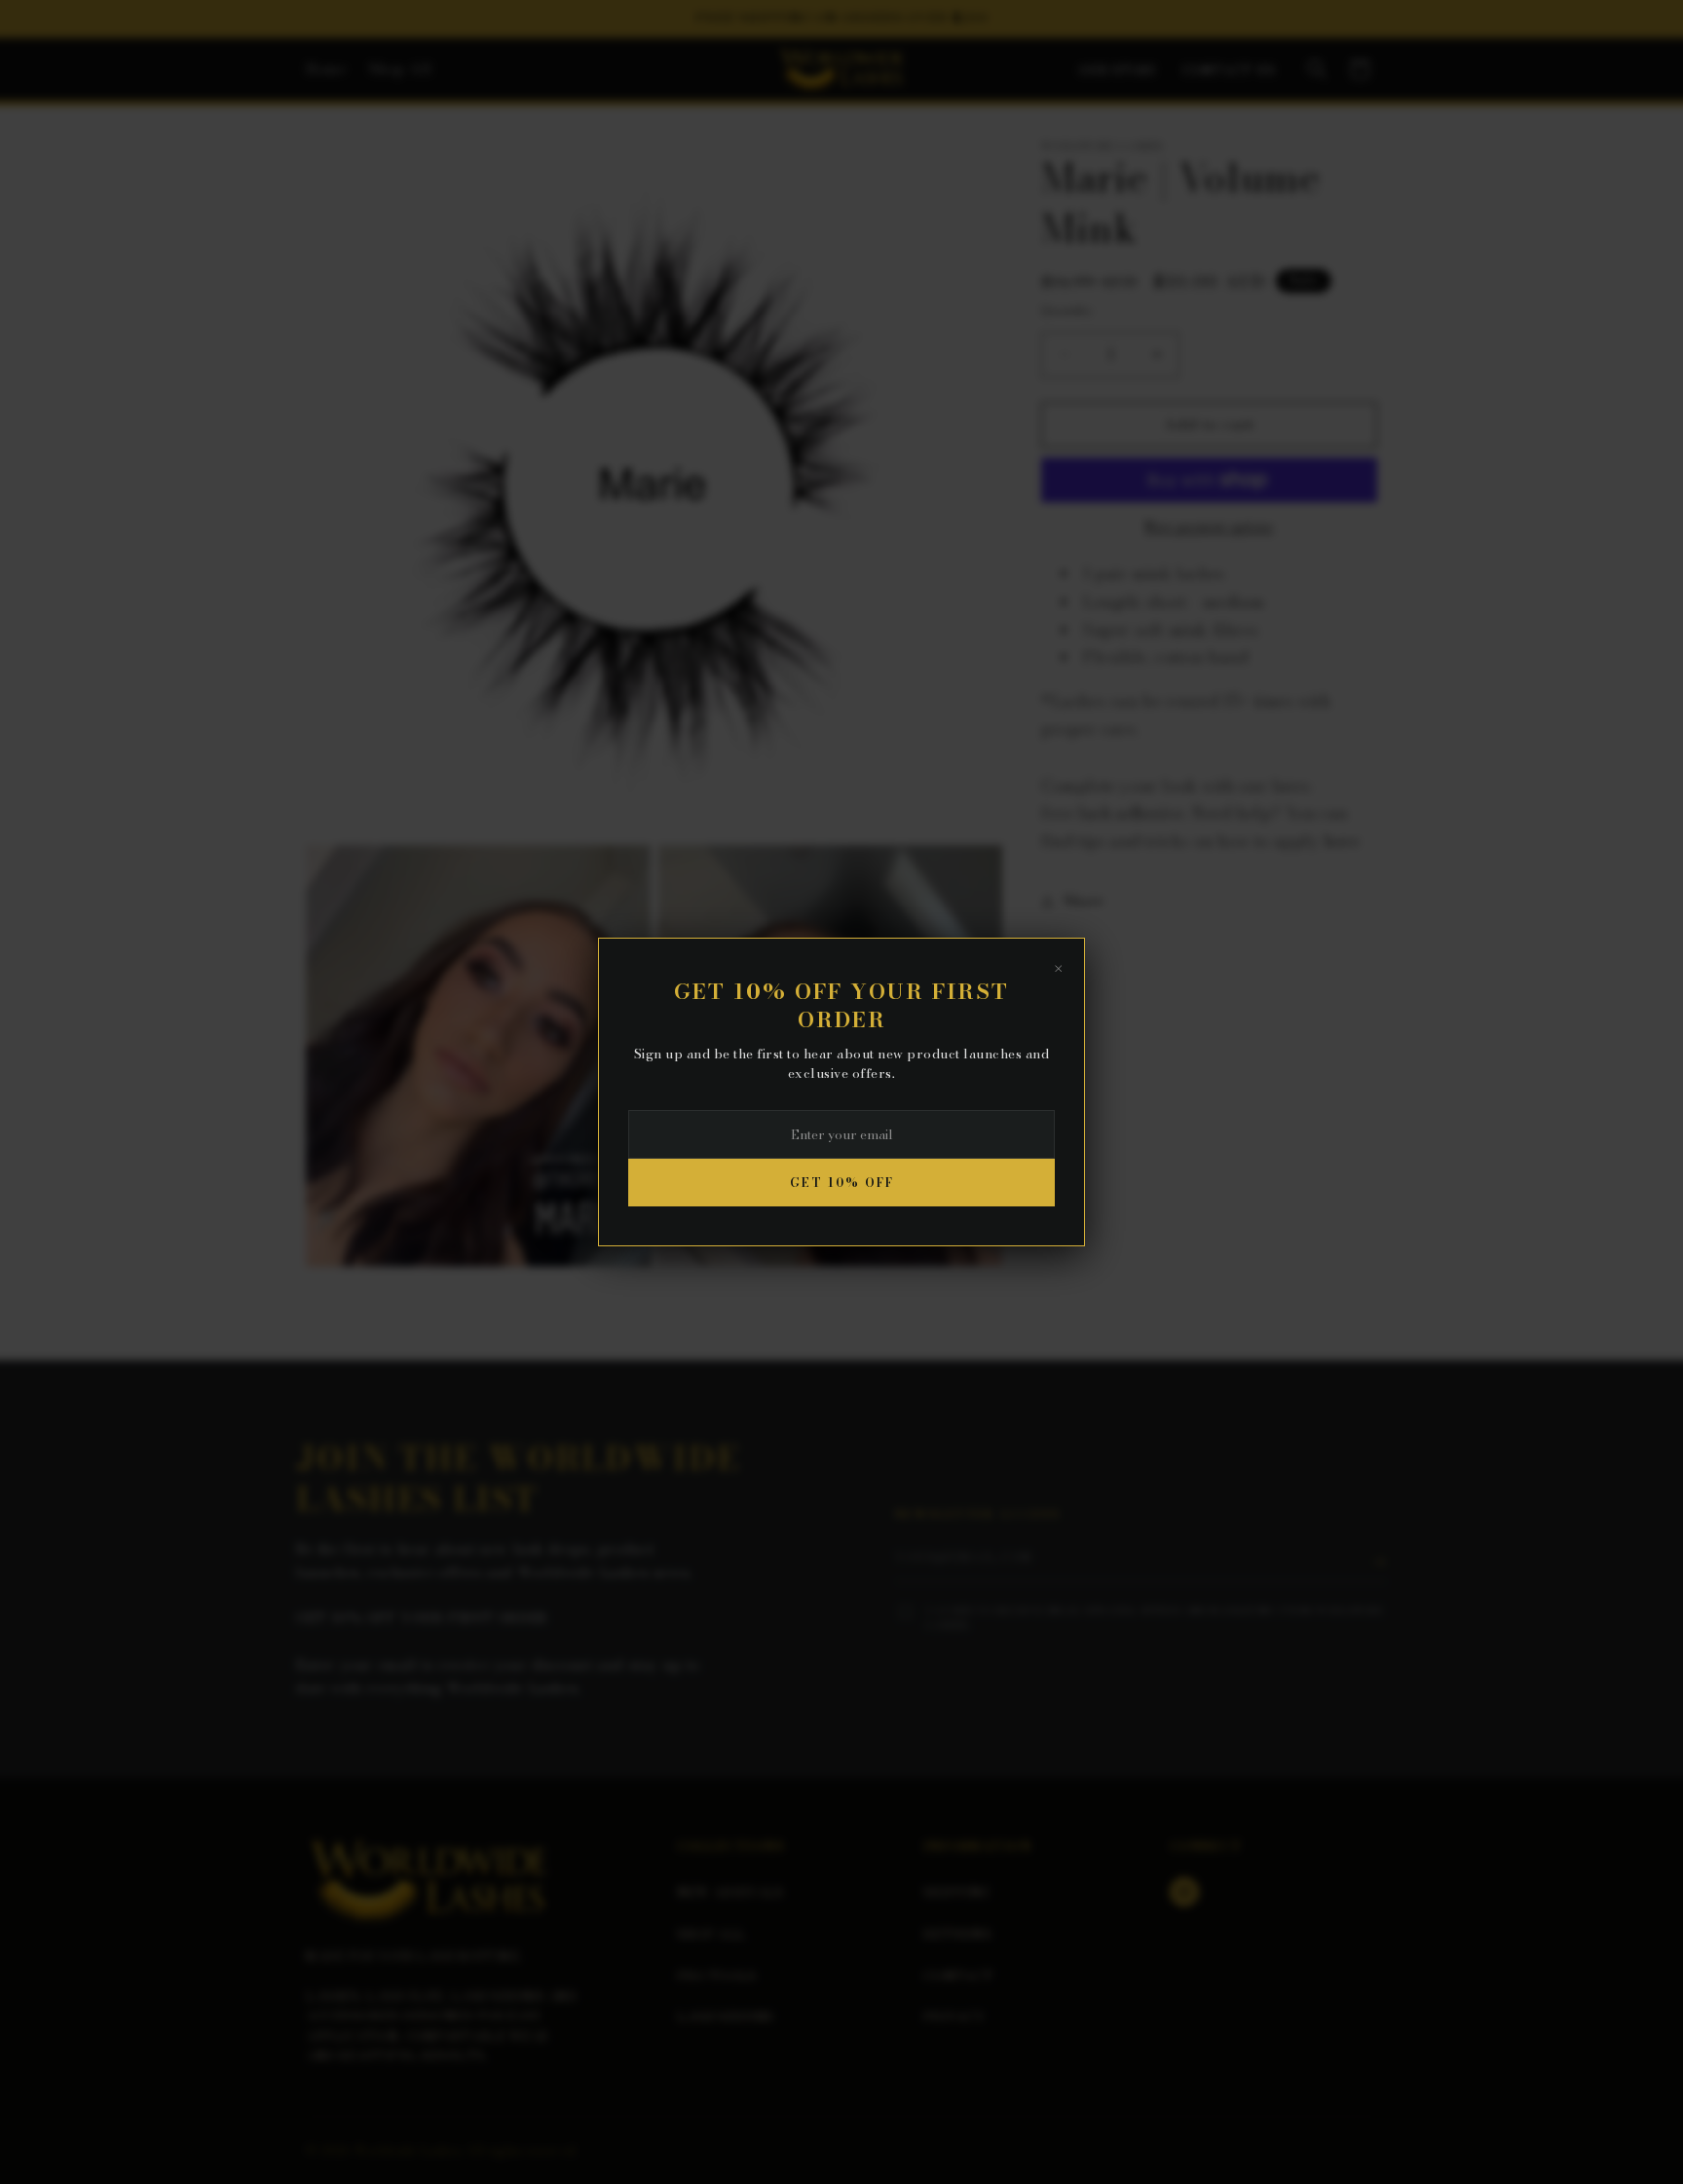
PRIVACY (954, 2017)
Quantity (1067, 310)
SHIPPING (956, 1892)
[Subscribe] (1379, 1562)
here (1341, 841)
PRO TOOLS (717, 1976)
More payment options (1209, 527)
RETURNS (957, 1934)
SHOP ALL (711, 1934)
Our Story (1119, 71)
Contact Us (1229, 71)
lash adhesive (1131, 813)
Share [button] (1084, 901)
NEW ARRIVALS (730, 1892)
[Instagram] (1184, 1892)
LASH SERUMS (725, 2017)
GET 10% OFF (842, 1183)
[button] (1317, 69)
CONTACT (958, 1976)
